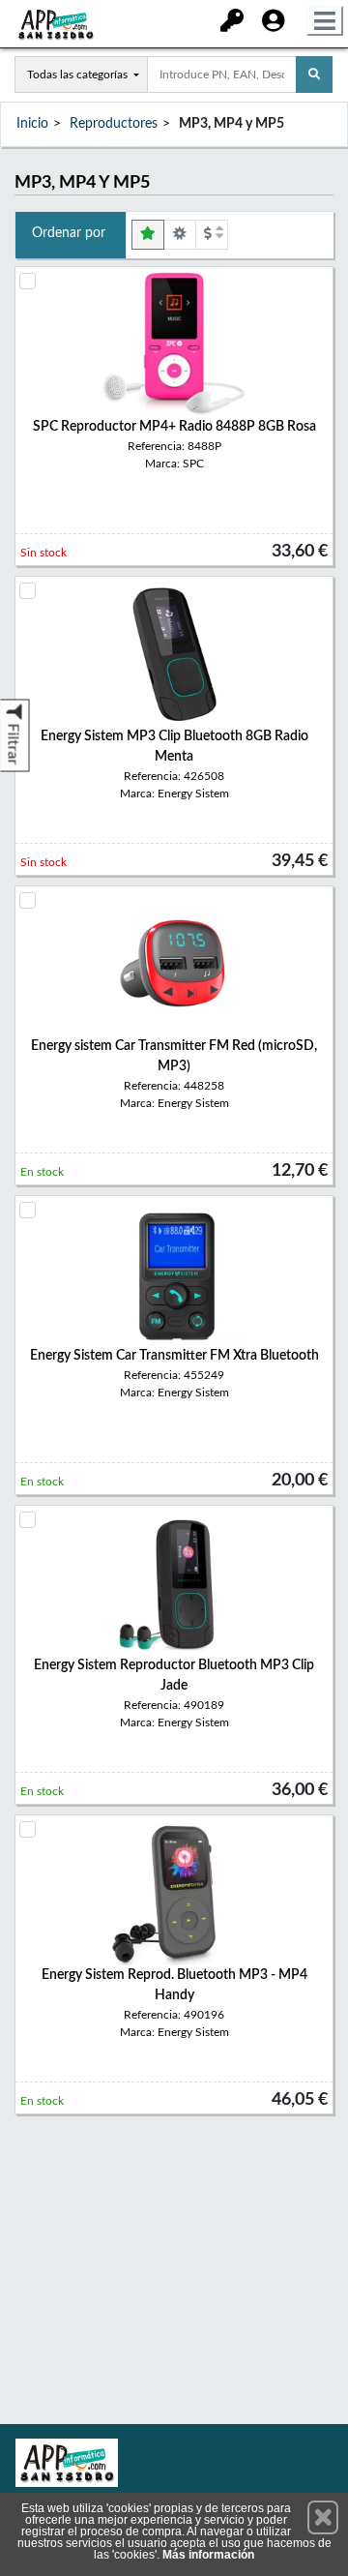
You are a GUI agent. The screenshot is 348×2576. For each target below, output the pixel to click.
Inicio (32, 124)
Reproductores (114, 124)
